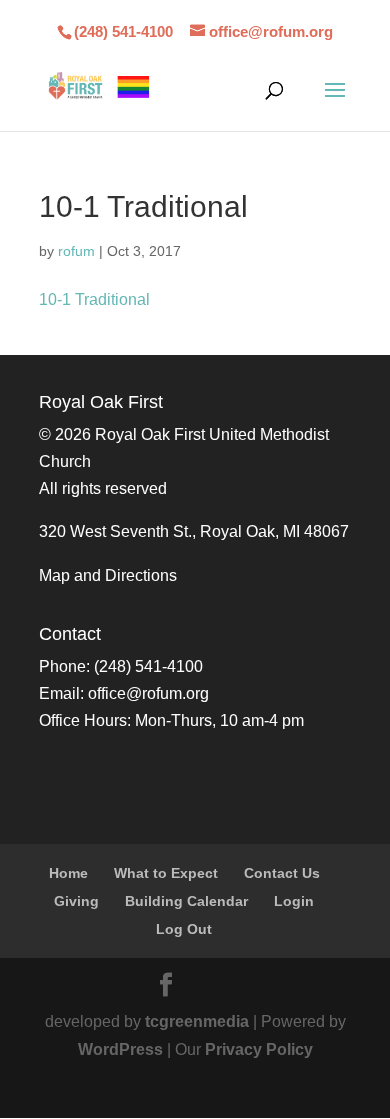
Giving (76, 901)
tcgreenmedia (197, 1021)
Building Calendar (186, 901)
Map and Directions (108, 575)
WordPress (120, 1049)
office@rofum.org (148, 693)
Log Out (184, 929)
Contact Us (282, 873)
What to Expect (166, 873)
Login (294, 901)
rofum (76, 251)
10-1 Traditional (94, 299)
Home (68, 873)
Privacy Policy (259, 1049)
